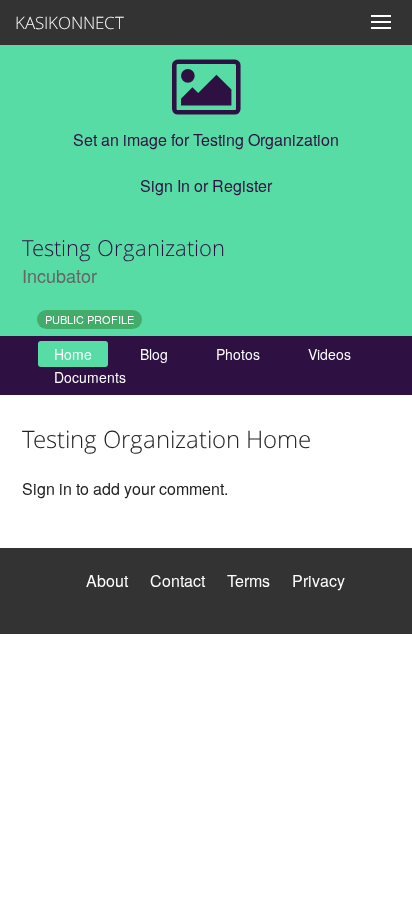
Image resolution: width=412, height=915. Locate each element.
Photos (238, 354)
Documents (90, 377)
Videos (329, 354)
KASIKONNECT (59, 22)
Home (73, 354)
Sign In (165, 185)
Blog (154, 354)
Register (242, 185)
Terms (248, 580)
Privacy (318, 580)
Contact (177, 580)
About (107, 580)
